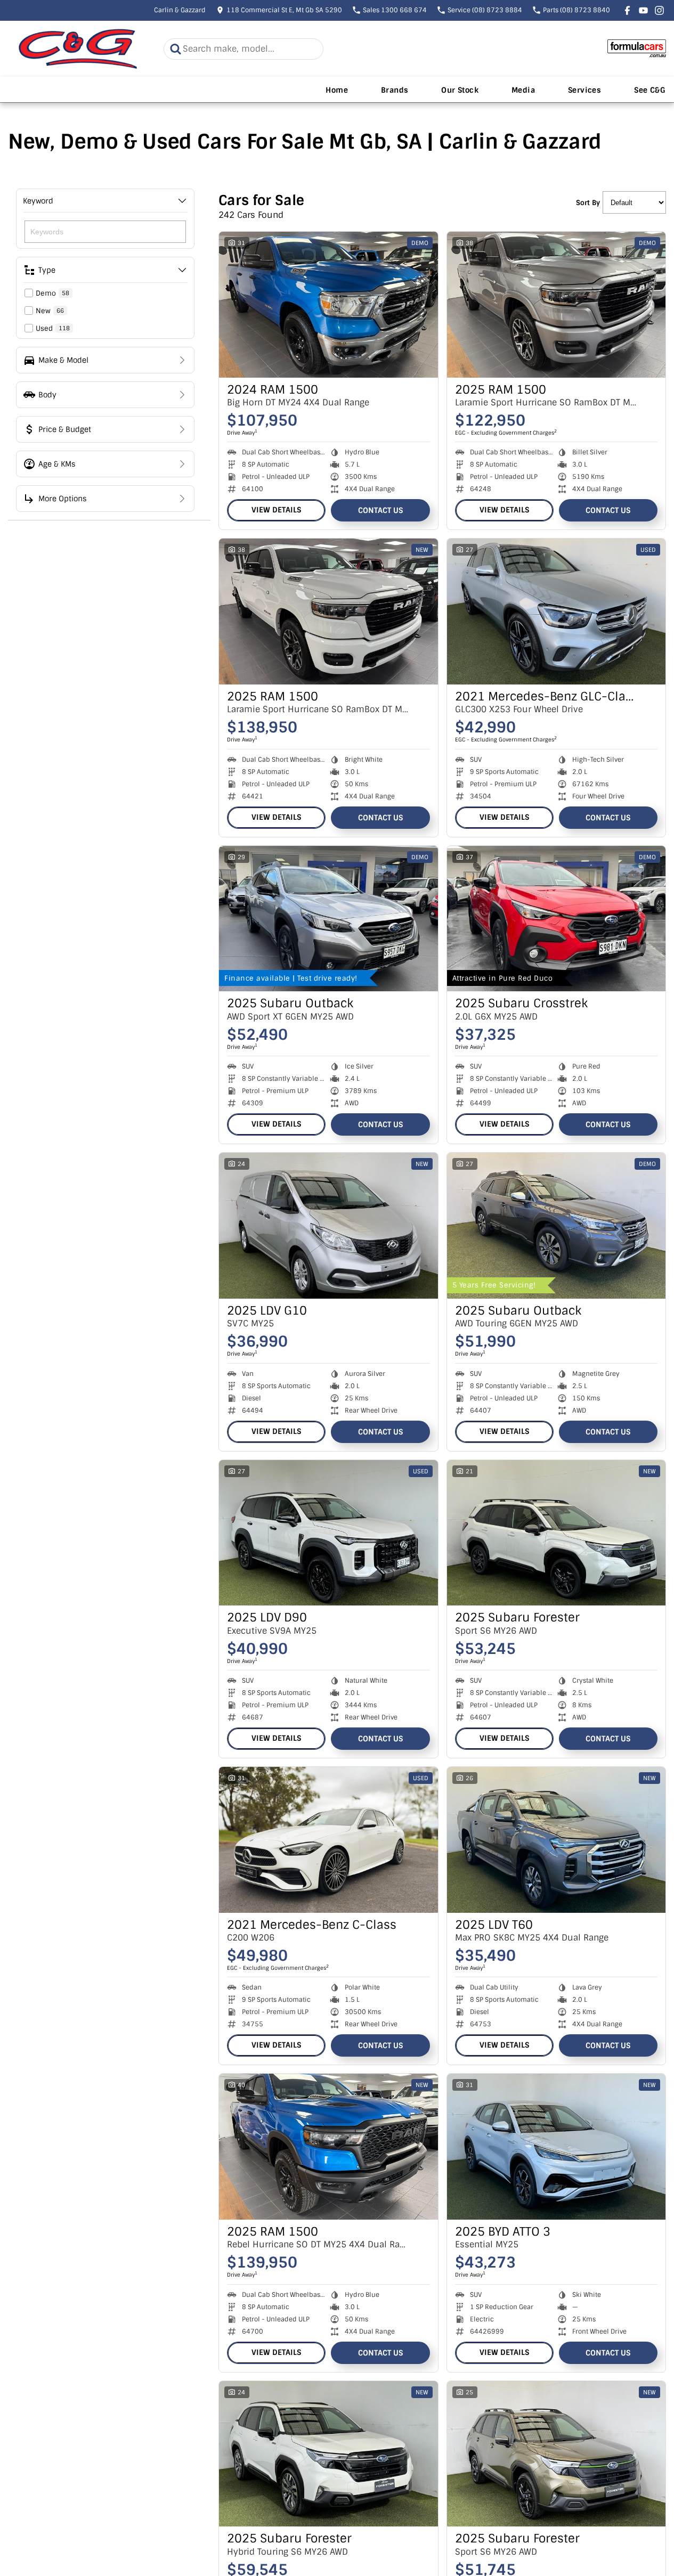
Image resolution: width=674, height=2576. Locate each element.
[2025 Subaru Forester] (557, 1533)
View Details (276, 510)
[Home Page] (78, 49)
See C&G (650, 90)
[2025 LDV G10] (328, 1226)
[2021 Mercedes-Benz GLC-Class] (557, 612)
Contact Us (380, 510)
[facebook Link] (627, 10)
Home (337, 90)
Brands (395, 90)
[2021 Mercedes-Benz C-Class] (328, 1840)
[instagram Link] (659, 10)
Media (523, 90)
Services (584, 90)
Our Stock (460, 90)
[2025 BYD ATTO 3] (557, 2147)
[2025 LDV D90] (328, 1533)
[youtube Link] (643, 10)
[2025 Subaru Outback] (328, 919)
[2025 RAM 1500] (557, 305)
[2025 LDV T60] (557, 1840)
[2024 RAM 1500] (328, 305)
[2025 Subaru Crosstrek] (557, 919)
